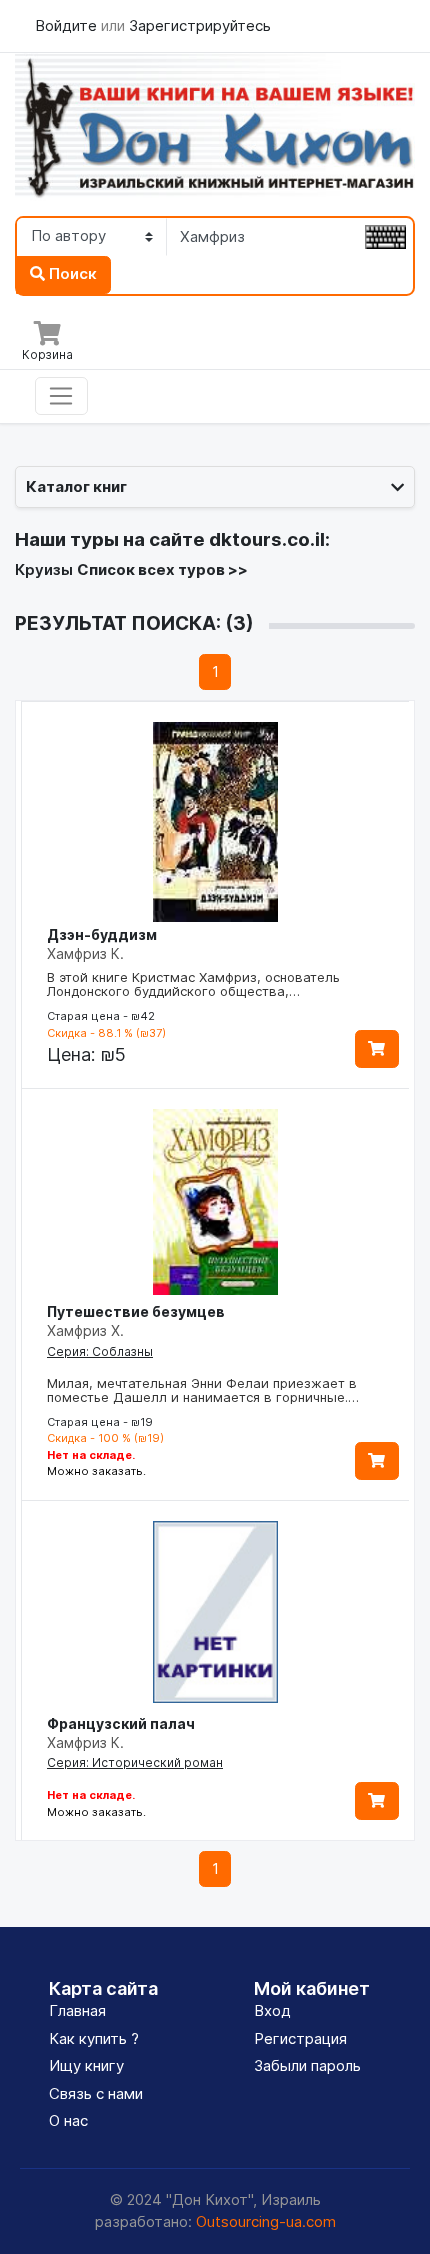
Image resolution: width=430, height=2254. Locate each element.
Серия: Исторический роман (135, 1762)
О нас (68, 2120)
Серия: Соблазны (100, 1351)
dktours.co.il (267, 539)
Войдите (68, 25)
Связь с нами (96, 2093)
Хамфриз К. (85, 953)
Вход (272, 2010)
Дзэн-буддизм (102, 934)
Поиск (71, 273)
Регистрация (300, 2038)
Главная (77, 2010)
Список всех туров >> (162, 569)
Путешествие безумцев (136, 1311)
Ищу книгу (86, 2065)
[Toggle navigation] (61, 396)
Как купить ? (94, 2038)
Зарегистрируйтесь (200, 25)
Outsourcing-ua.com (266, 2221)
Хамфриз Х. (85, 1330)
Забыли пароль (307, 2065)
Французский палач (121, 1723)
